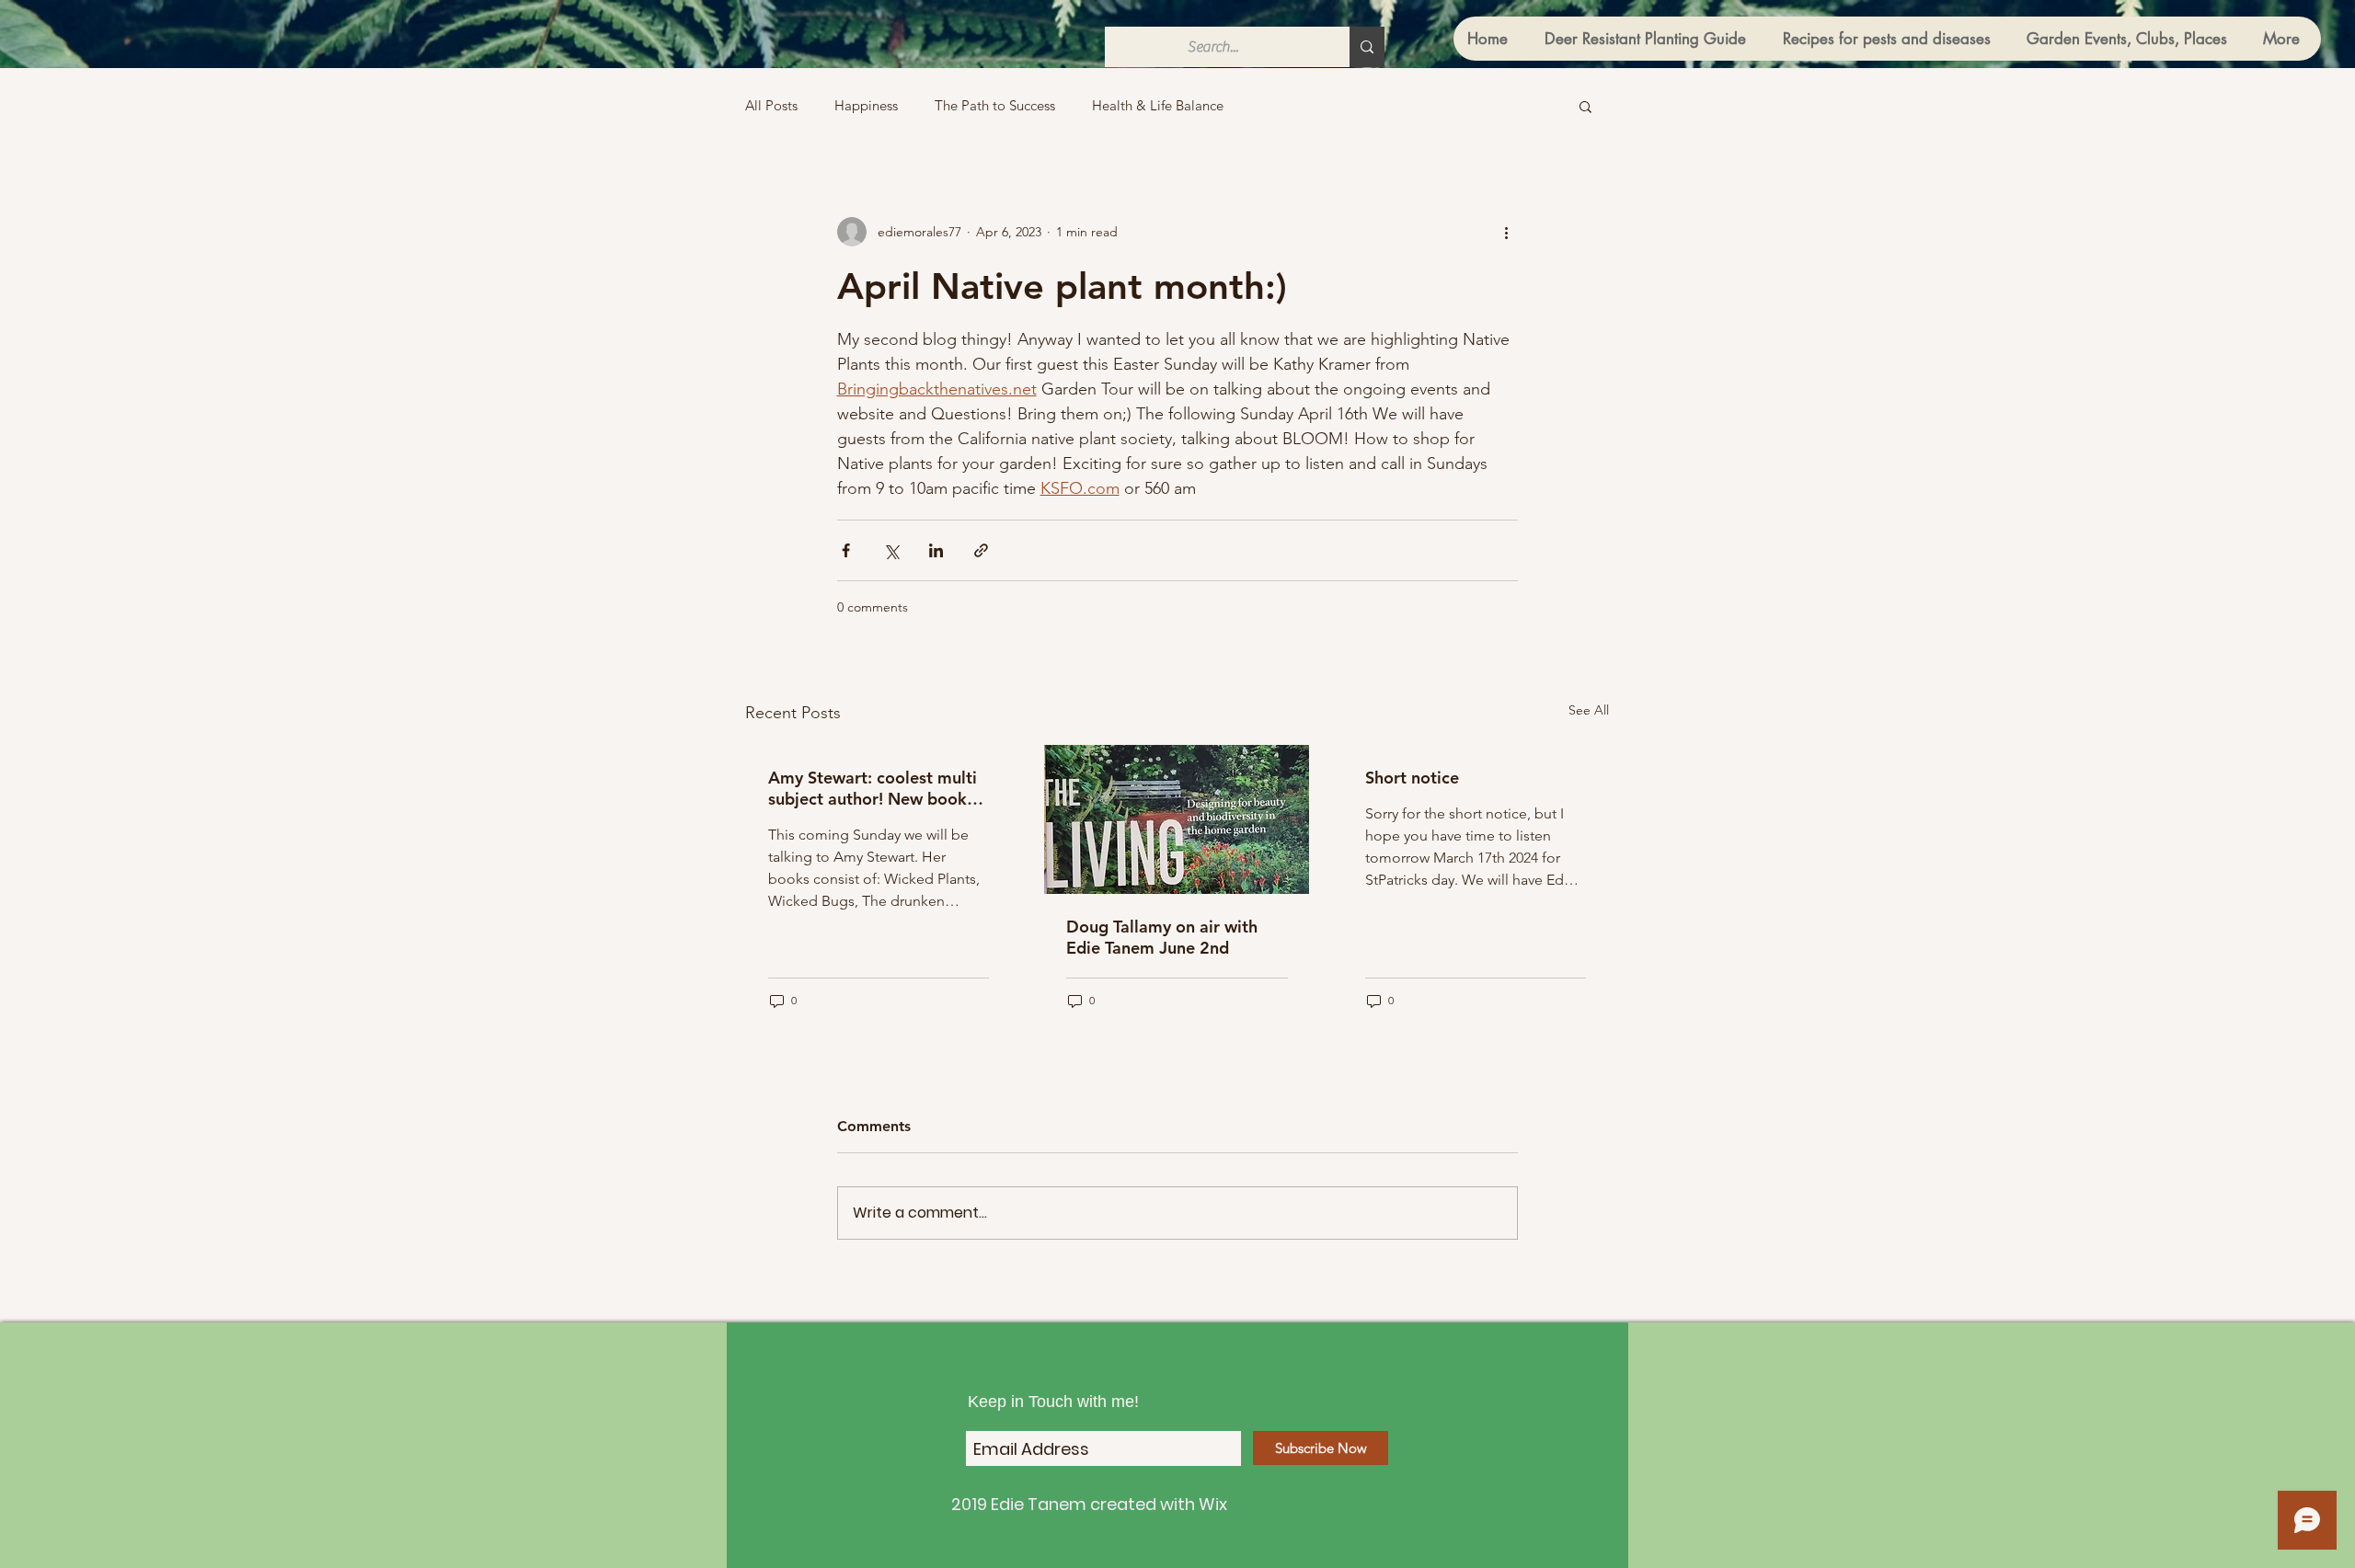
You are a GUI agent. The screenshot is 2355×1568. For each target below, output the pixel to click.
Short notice (1412, 778)
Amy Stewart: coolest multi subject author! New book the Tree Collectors (873, 788)
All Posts (771, 106)
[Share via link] (981, 550)
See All (1589, 710)
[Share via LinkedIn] (936, 550)
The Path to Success (995, 106)
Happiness (866, 106)
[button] (1585, 106)
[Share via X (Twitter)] (891, 550)
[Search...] (1367, 47)
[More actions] (1507, 232)
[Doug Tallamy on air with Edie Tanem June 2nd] (1177, 819)
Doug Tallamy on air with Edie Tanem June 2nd (1162, 937)
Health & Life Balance (1158, 106)
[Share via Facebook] (846, 550)
